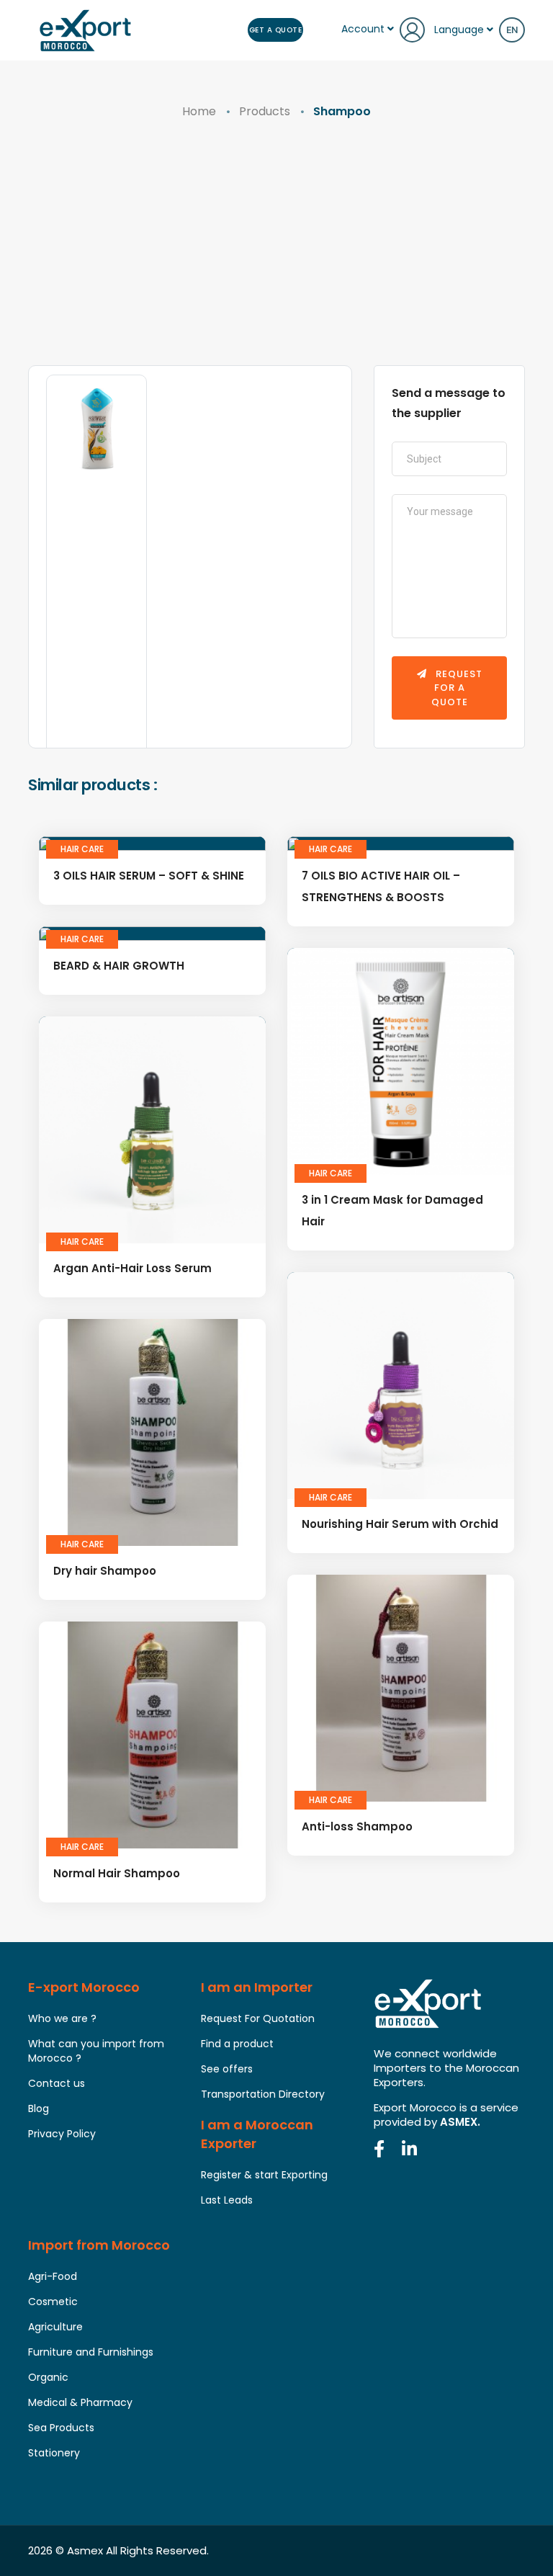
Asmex (85, 2550)
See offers (227, 2069)
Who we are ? (62, 2018)
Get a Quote (276, 30)
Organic (48, 2377)
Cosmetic (53, 2302)
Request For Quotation (258, 2018)
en (512, 30)
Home (199, 111)
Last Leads (227, 2200)
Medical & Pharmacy (80, 2402)
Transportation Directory (263, 2094)
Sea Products (61, 2428)
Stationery (54, 2453)
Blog (39, 2108)
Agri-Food (53, 2276)
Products (265, 111)
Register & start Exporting (264, 2175)
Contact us (57, 2083)
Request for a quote (457, 688)
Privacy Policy (62, 2134)
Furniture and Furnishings (91, 2352)
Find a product (237, 2044)
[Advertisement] (276, 257)
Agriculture (55, 2327)
